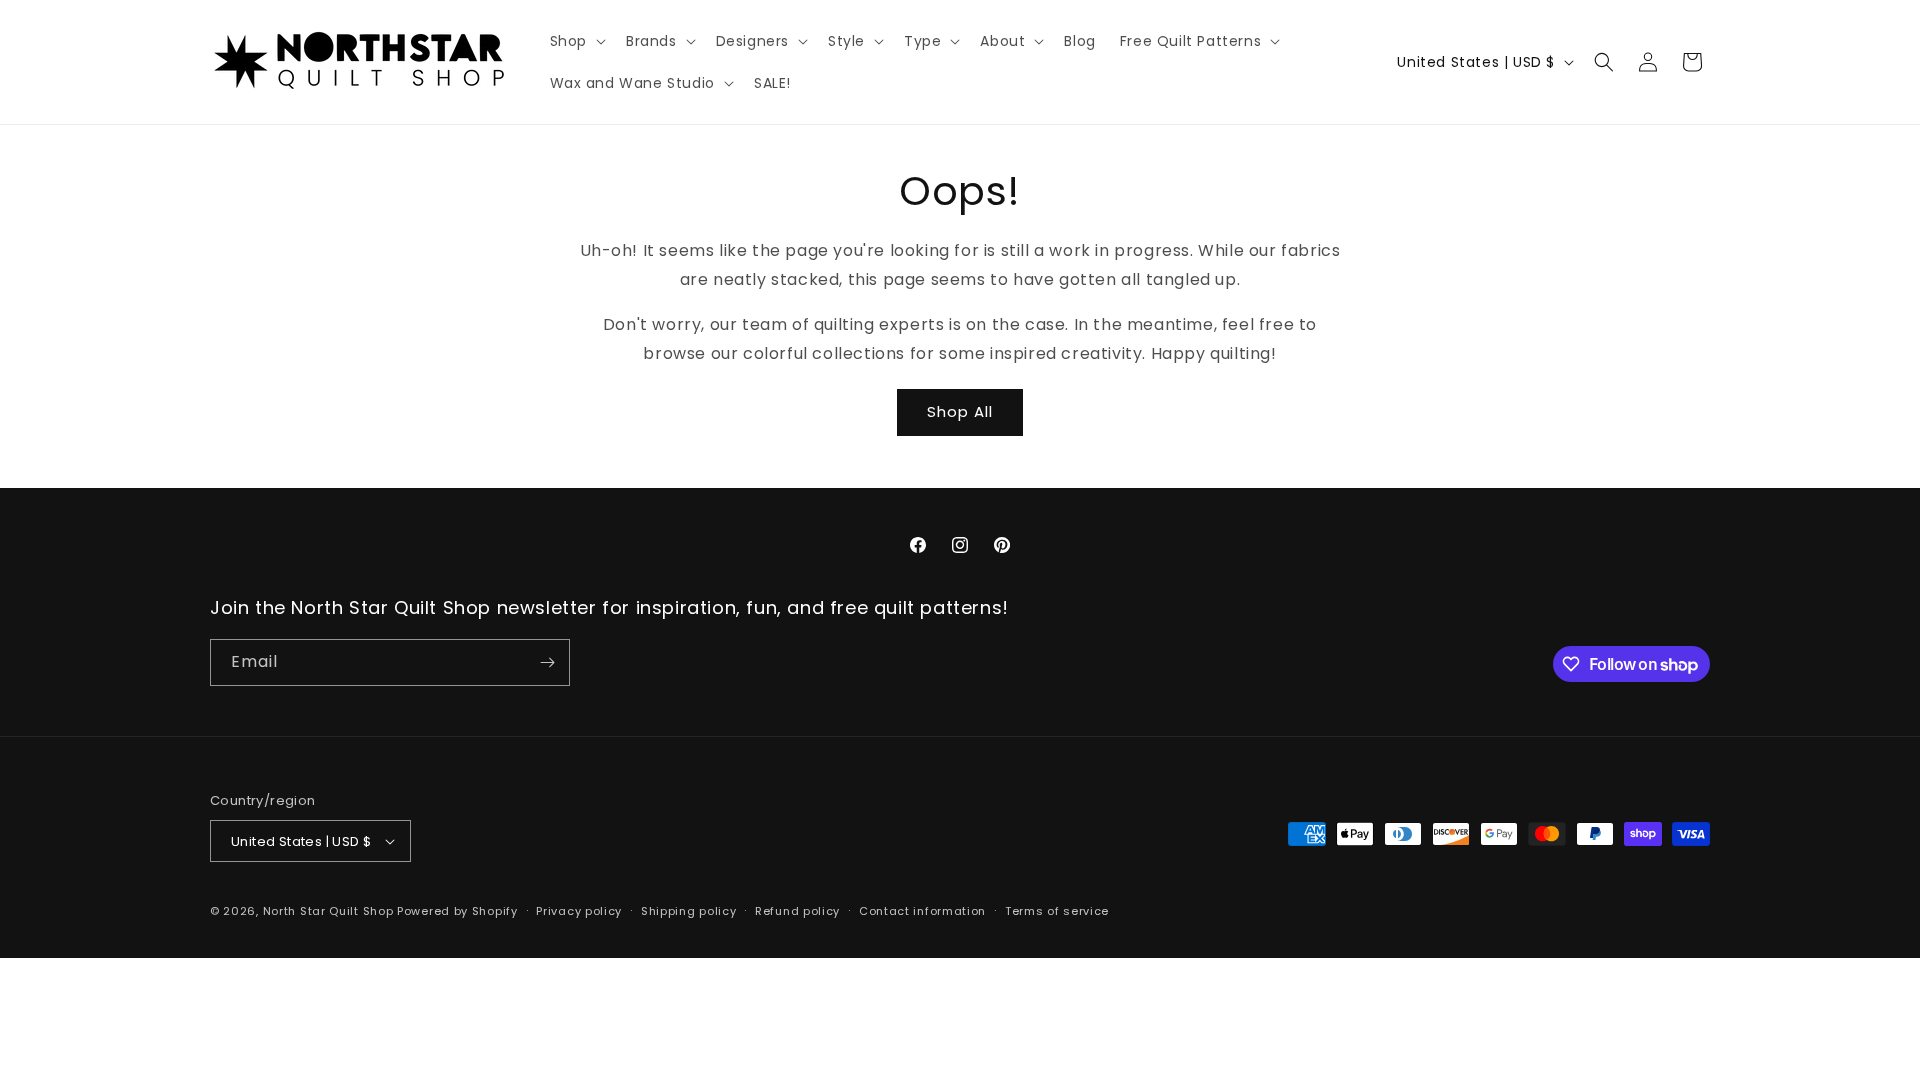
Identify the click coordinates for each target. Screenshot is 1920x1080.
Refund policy (797, 911)
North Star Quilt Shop (328, 911)
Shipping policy (689, 911)
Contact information (922, 911)
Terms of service (1057, 911)
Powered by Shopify (457, 911)
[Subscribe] (547, 662)
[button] (576, 41)
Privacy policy (579, 911)
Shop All (960, 411)
